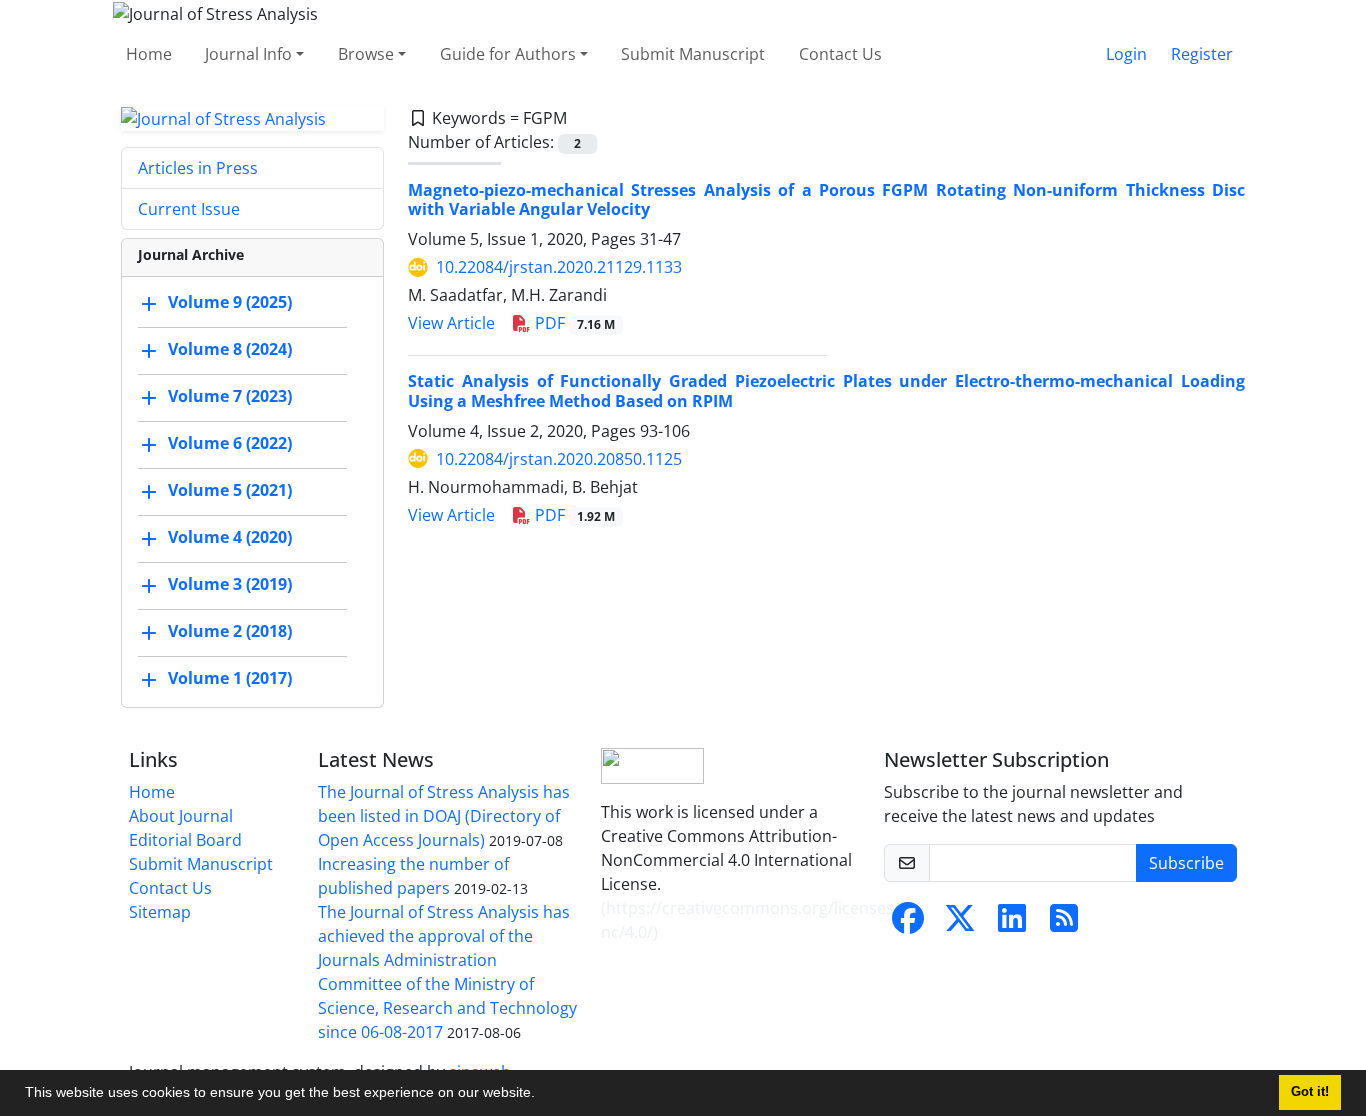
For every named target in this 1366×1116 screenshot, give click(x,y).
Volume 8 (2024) (230, 350)
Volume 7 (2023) (230, 397)
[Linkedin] (1012, 924)
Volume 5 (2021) (230, 491)
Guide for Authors (508, 54)
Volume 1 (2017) (230, 679)
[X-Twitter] (960, 924)
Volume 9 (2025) (230, 303)
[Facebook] (908, 924)
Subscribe (1186, 863)
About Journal (181, 816)
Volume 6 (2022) (230, 444)
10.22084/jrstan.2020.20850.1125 (559, 459)
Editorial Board (185, 840)
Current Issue (189, 209)
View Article (451, 323)
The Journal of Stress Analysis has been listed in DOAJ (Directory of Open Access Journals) (444, 816)
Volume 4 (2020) (230, 538)
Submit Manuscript (693, 54)
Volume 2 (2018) (230, 632)
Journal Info (248, 54)
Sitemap (160, 912)
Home (149, 54)
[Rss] (1064, 924)
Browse (366, 54)
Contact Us (840, 54)
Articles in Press (198, 168)
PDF (573, 323)
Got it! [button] (1310, 1092)
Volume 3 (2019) (230, 585)
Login (1126, 54)
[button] (542, 1095)
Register (1202, 54)
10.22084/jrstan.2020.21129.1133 (559, 267)
